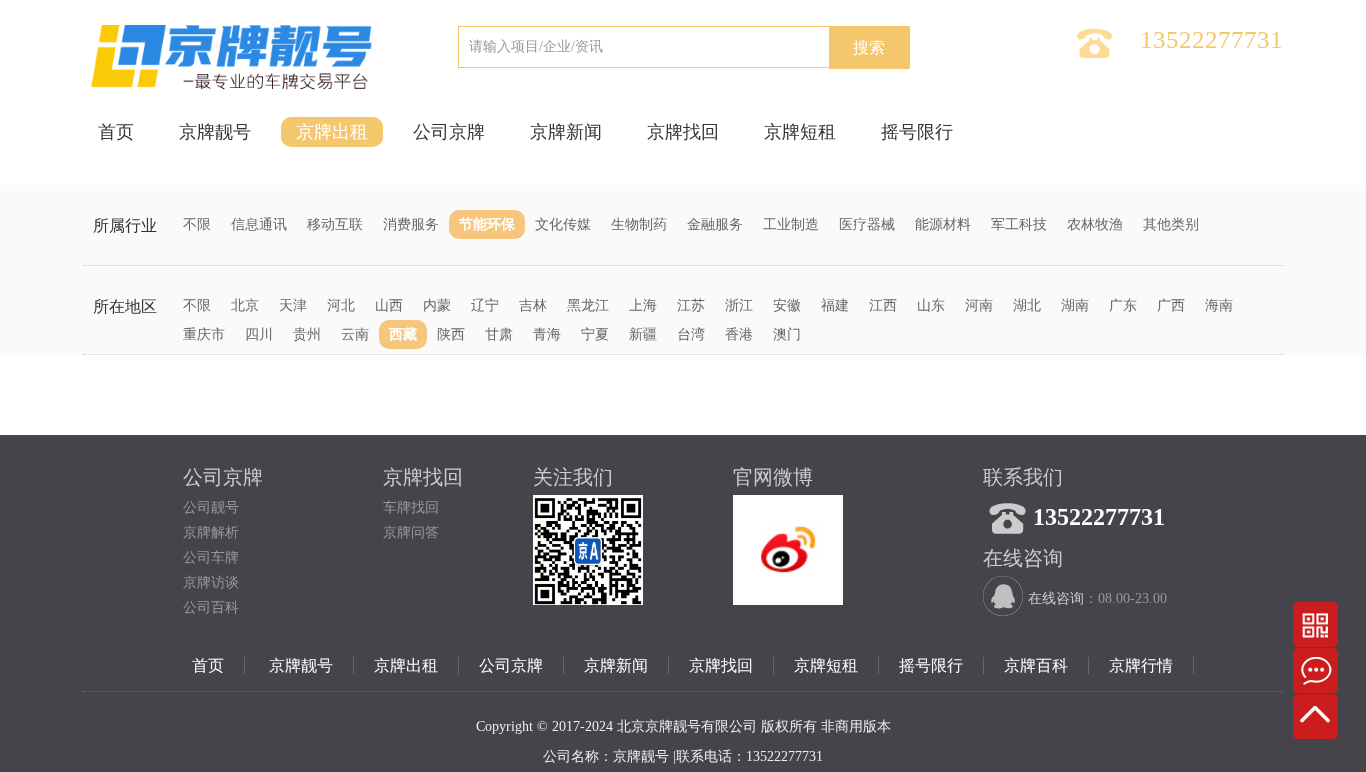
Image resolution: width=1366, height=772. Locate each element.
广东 (1123, 305)
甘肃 (499, 334)
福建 (835, 305)
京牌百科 (1036, 665)
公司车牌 (211, 557)
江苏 (691, 305)
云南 (355, 334)
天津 (293, 305)
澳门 (787, 334)
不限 (197, 224)
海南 (1219, 305)
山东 (931, 305)
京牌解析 (211, 532)
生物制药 (639, 224)
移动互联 (335, 224)
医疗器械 (867, 224)
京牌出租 (332, 132)
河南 (979, 305)
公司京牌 (449, 132)
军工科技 (1019, 224)
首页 (116, 132)
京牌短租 (800, 132)
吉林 (533, 305)
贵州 (307, 334)
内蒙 (437, 305)
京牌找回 (683, 132)
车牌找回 (411, 507)
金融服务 (715, 224)
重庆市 (204, 334)
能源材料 (943, 224)
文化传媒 (563, 224)
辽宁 (485, 305)
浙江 (739, 305)
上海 (643, 305)
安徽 (787, 305)
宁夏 (595, 334)
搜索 (869, 47)
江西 (883, 305)
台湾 (691, 334)
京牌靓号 (215, 132)
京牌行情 (1141, 665)
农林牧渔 (1095, 224)
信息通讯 (259, 224)
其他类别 (1171, 224)
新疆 (643, 334)
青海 (547, 334)
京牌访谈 (211, 582)
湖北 (1027, 305)
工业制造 (791, 224)
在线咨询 (1056, 598)
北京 (245, 305)
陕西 (451, 334)
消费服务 (411, 224)
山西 (389, 305)
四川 (259, 334)
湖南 (1075, 305)
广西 (1171, 305)
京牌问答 (411, 532)
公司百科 (211, 607)
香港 (739, 334)
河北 (341, 305)
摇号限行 (917, 132)
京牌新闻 (566, 132)
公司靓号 (211, 507)
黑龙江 (588, 305)
